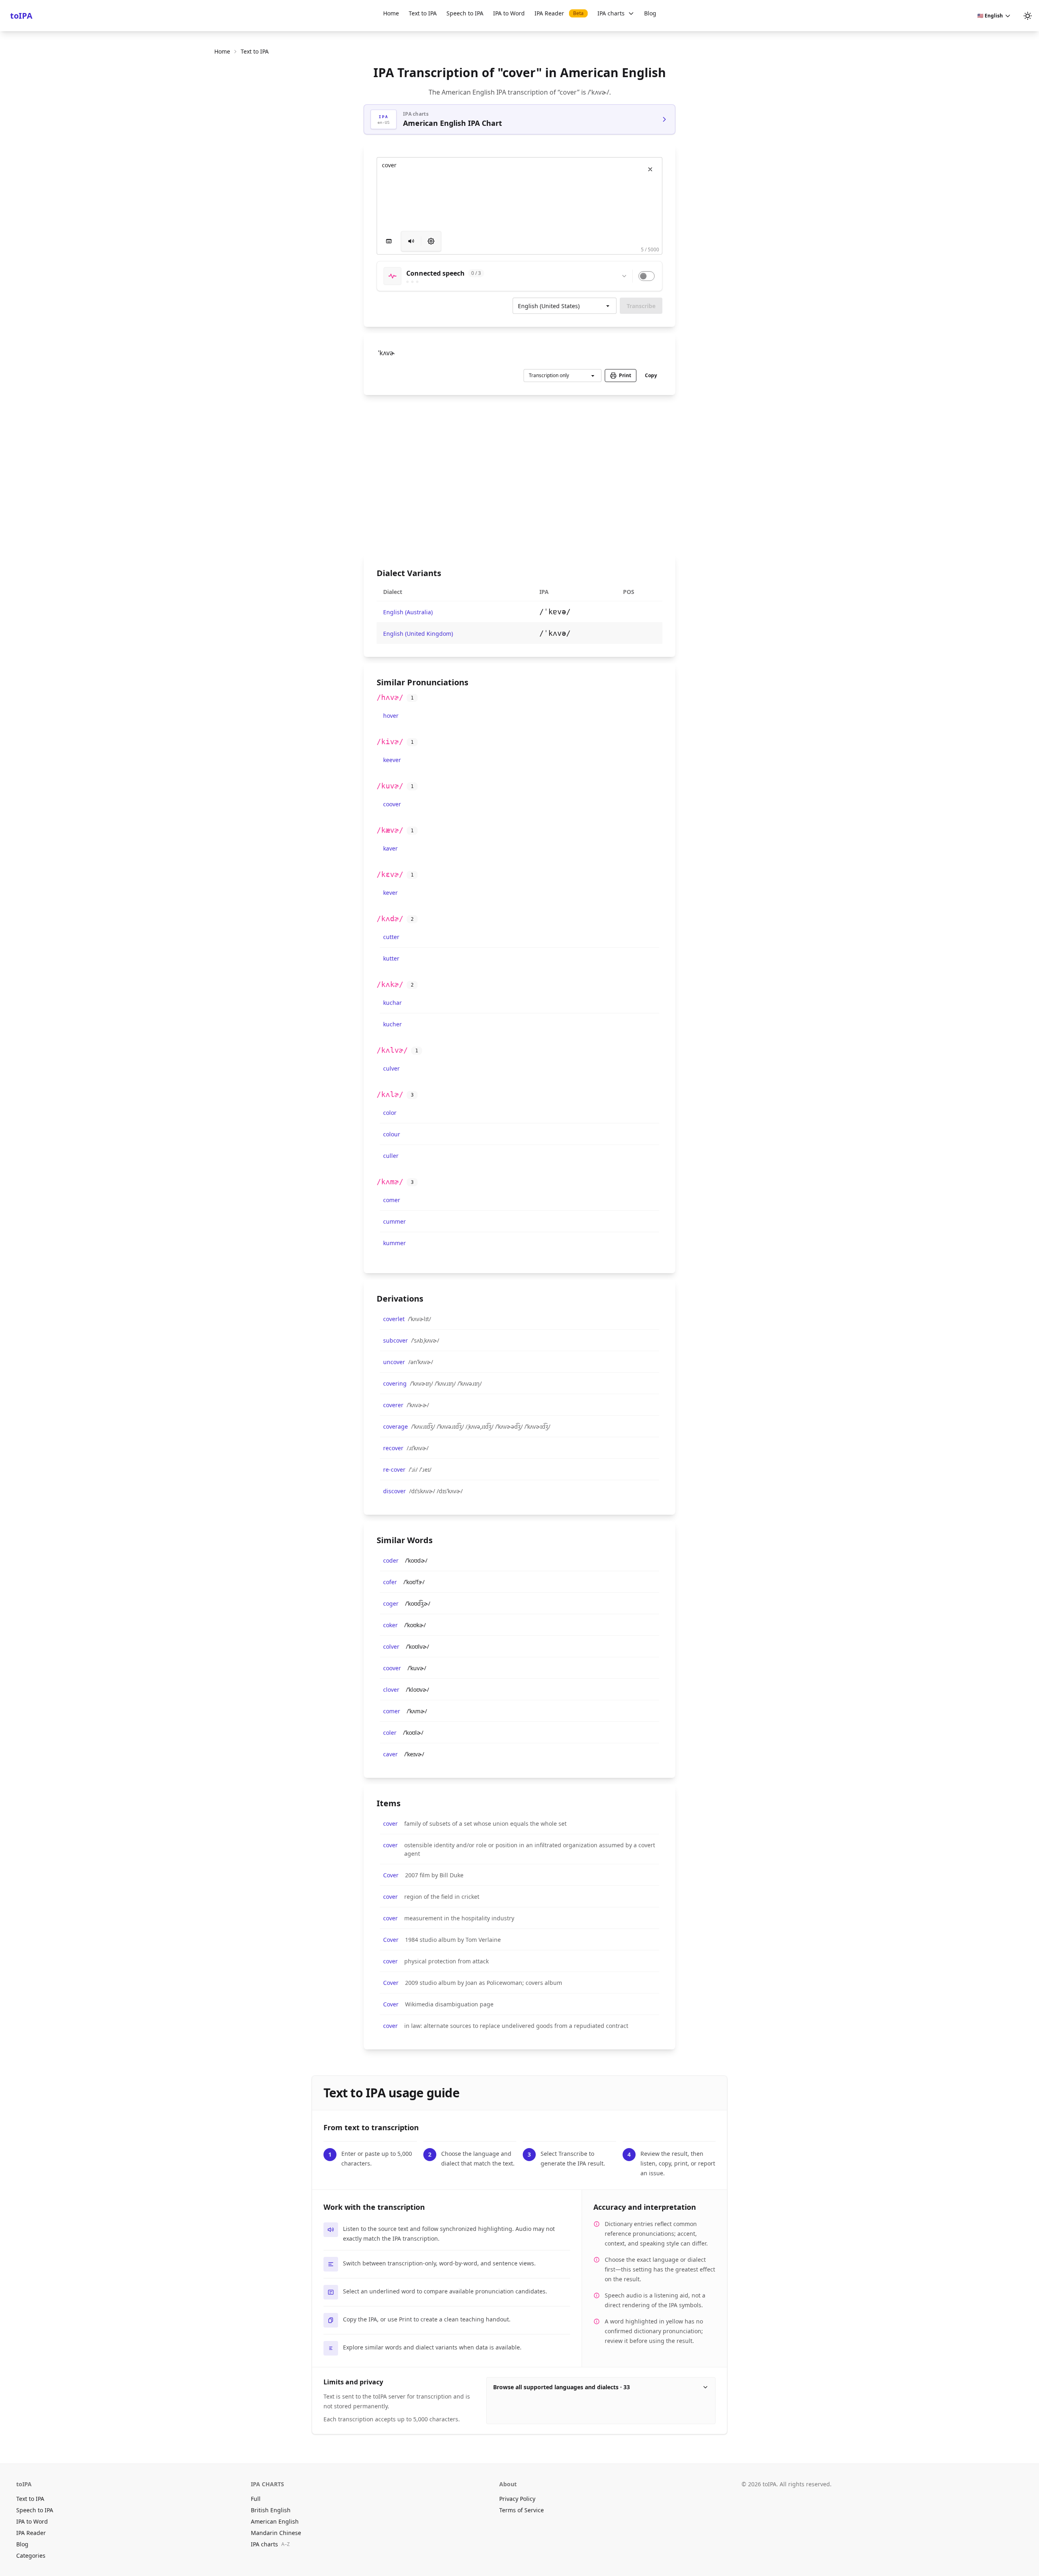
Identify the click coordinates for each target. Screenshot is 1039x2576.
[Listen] (411, 241)
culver (391, 1068)
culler (391, 1156)
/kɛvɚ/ (390, 874)
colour (392, 1134)
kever (390, 893)
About (508, 2484)
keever (392, 760)
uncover (394, 1362)
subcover (396, 1340)
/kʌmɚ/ (390, 1182)
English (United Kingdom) (418, 634)
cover (390, 1823)
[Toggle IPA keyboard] (389, 241)
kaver (390, 848)
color (390, 1113)
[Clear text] (650, 169)
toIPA (21, 16)
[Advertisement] (519, 475)
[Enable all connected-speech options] (647, 276)
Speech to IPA (465, 13)
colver (391, 1646)
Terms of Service (522, 2510)
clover (391, 1690)
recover (393, 1448)
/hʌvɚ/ (390, 697)
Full (256, 2499)
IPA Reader (559, 13)
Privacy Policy (517, 2499)
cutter (391, 937)
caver (390, 1754)
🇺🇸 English (990, 16)
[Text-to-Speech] (431, 241)
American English (275, 2521)
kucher (392, 1024)
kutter (391, 958)
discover (394, 1491)
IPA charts (611, 13)
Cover (391, 1875)
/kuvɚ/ (390, 786)
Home (391, 13)
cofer (390, 1582)
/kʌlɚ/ (390, 1094)
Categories (31, 2555)
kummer (394, 1243)
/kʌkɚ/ (390, 984)
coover (392, 804)
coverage (396, 1426)
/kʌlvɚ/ (392, 1050)
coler (390, 1733)
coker (390, 1625)
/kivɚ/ (390, 742)
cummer (394, 1221)
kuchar (392, 1003)
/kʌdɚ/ (390, 919)
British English (271, 2510)
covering (395, 1383)
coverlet (394, 1319)
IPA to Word (509, 13)
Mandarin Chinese (276, 2533)
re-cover (394, 1469)
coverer (393, 1405)
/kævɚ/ (390, 830)
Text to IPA (423, 13)
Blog (650, 13)
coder (391, 1560)
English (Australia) (408, 612)
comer (392, 1200)
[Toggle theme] (1028, 16)
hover (391, 716)
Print (625, 375)
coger (391, 1603)
